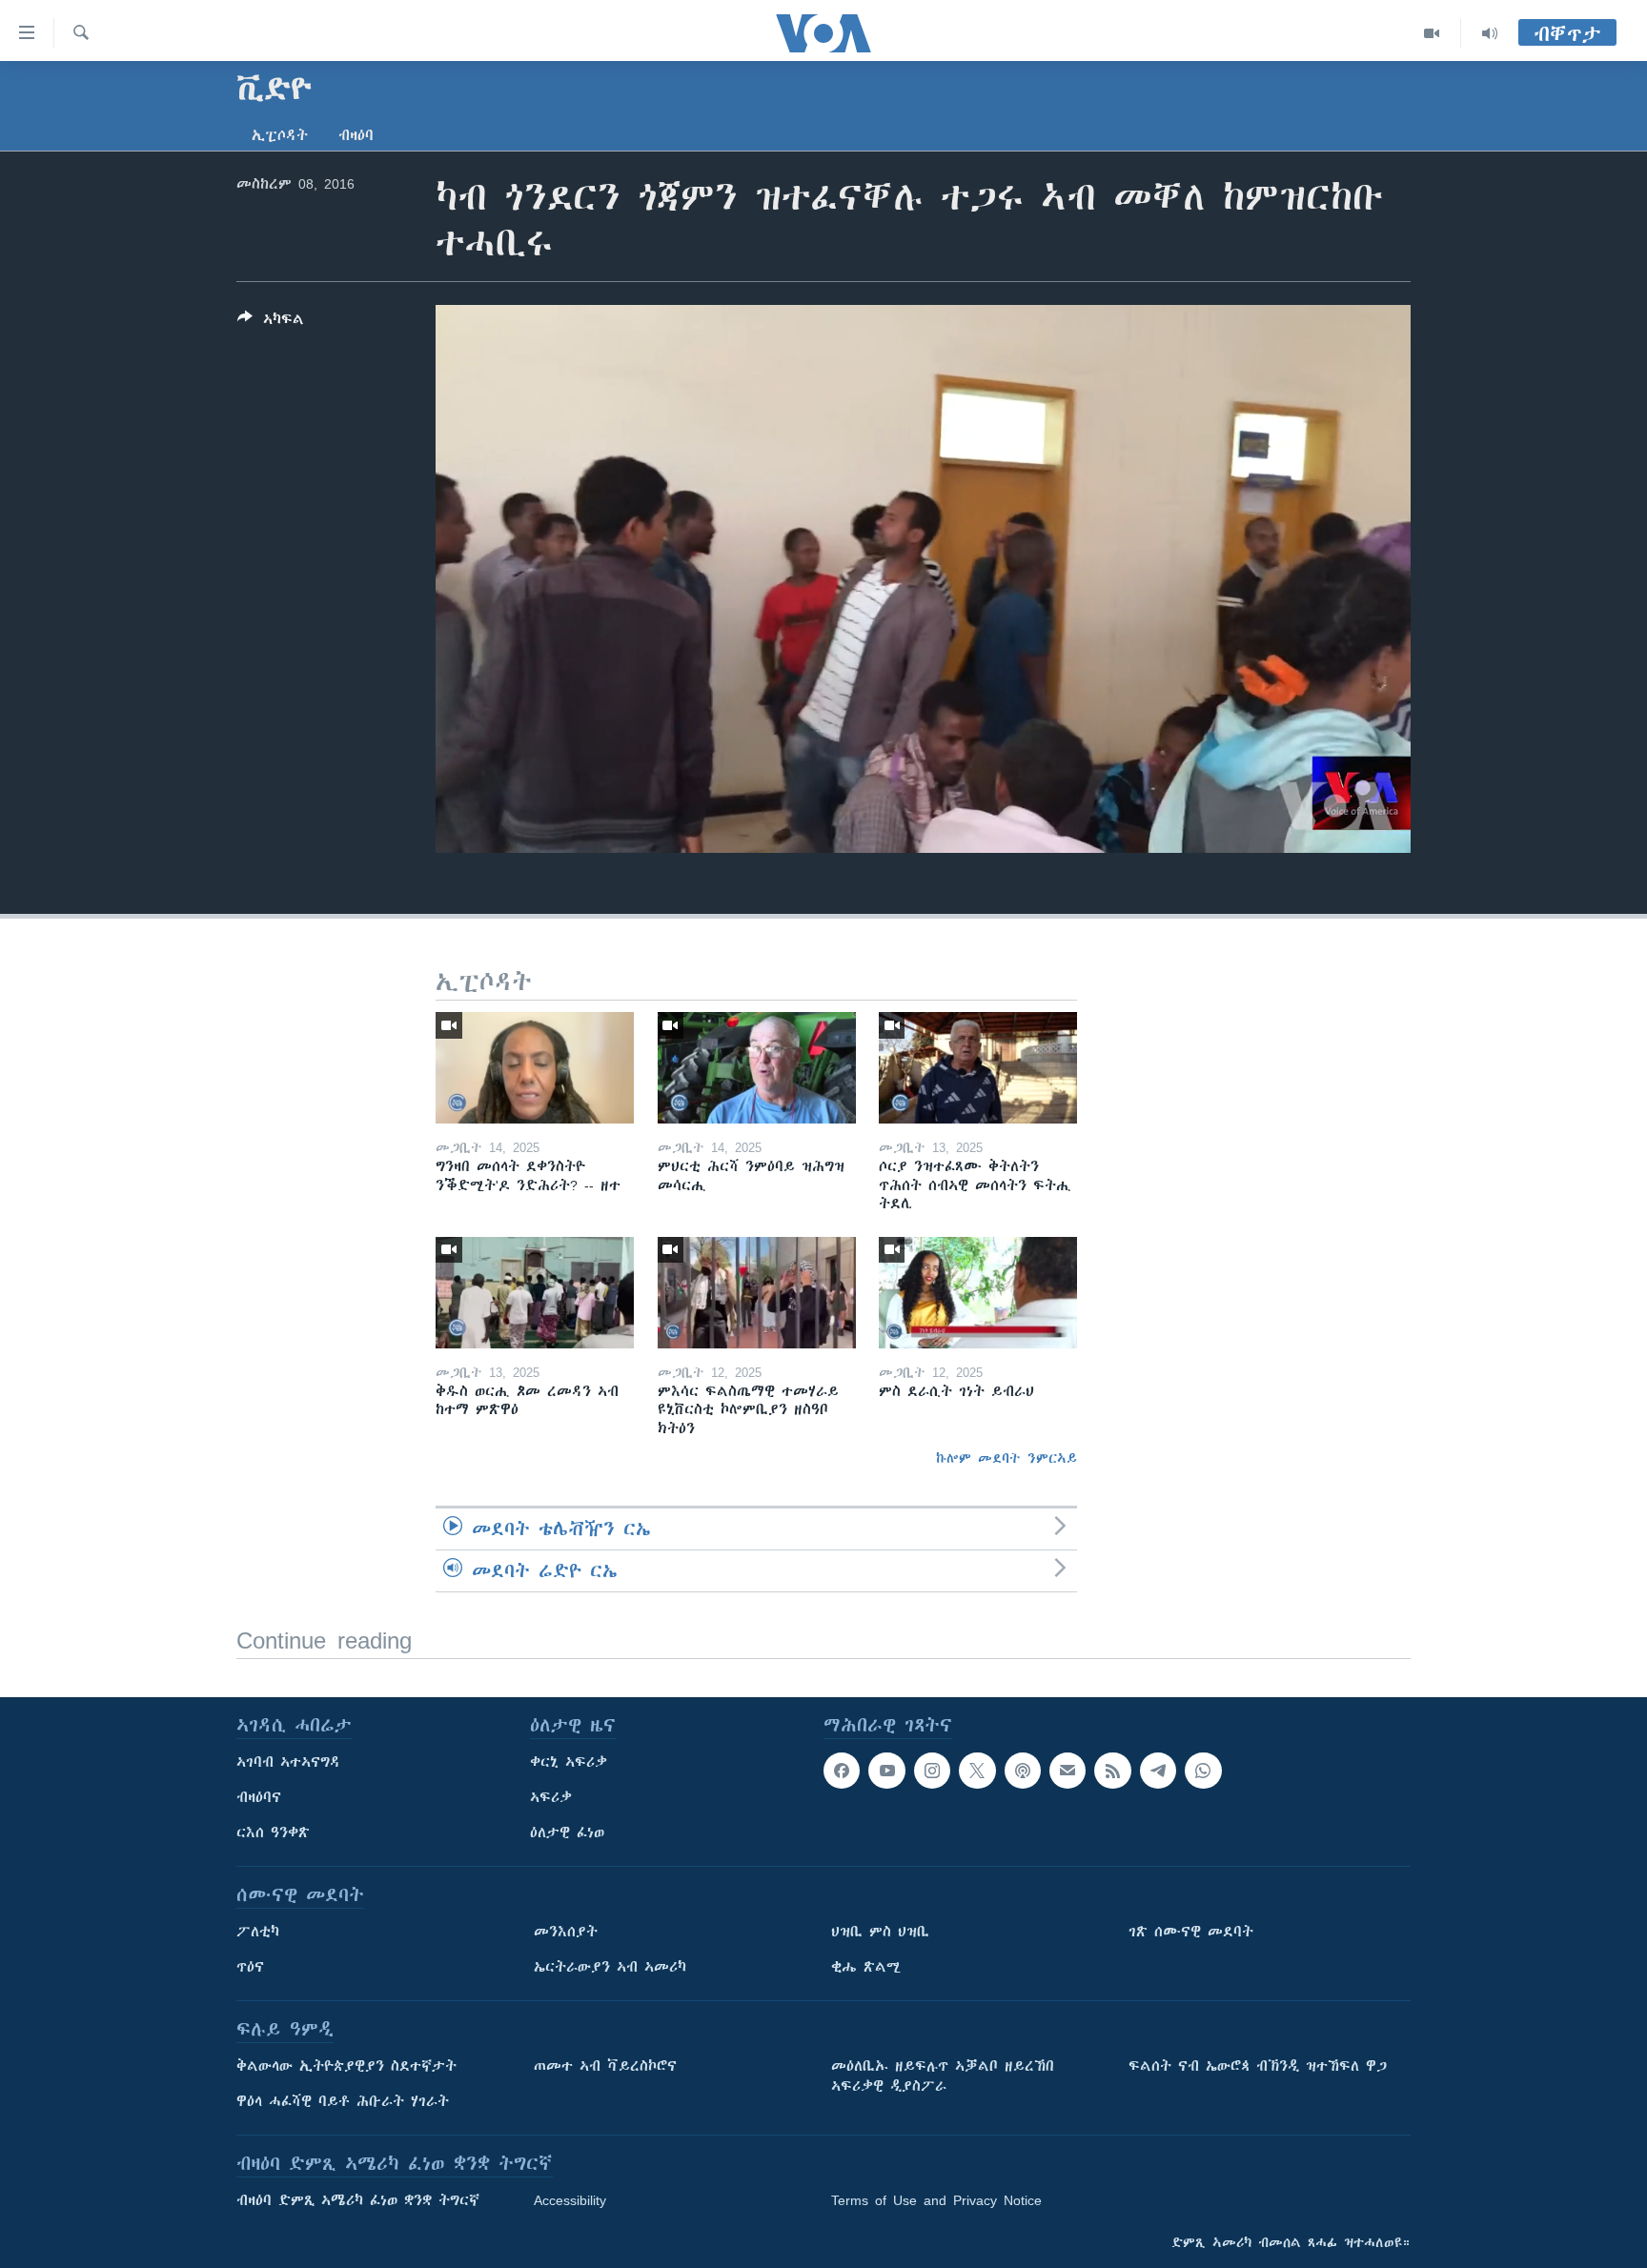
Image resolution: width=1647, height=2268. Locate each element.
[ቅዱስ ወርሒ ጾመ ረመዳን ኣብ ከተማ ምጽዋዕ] (535, 1293)
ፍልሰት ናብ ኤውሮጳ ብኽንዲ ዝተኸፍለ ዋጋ (1258, 2066)
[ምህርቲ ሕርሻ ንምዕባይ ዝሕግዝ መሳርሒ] (757, 1068)
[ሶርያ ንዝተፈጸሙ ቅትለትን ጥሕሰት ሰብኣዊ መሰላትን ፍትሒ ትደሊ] (978, 1068)
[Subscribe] (1067, 1771)
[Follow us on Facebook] (842, 1771)
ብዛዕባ (356, 135)
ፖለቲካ (258, 1932)
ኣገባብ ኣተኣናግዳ (288, 1762)
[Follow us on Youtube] (886, 1771)
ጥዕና (250, 1967)
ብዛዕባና (259, 1797)
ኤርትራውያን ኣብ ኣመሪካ (610, 1967)
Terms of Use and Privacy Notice (936, 2200)
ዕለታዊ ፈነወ (567, 1833)
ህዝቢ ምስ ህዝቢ (880, 1932)
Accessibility (570, 2200)
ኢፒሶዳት (280, 135)
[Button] (271, 323)
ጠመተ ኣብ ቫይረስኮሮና (605, 2066)
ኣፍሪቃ (551, 1797)
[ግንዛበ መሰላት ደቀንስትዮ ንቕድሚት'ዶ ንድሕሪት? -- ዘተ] (535, 1068)
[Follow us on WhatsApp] (1203, 1771)
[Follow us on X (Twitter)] (977, 1771)
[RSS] (1112, 1771)
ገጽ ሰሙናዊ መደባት (1191, 1932)
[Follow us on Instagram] (932, 1771)
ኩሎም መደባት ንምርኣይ (1006, 1458)
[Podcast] (1023, 1771)
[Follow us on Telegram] (1158, 1771)
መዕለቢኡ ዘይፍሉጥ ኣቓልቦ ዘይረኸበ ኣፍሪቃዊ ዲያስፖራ (943, 2076)
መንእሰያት (566, 1932)
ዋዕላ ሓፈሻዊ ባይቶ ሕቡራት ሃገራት (343, 2101)
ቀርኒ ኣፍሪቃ (569, 1762)
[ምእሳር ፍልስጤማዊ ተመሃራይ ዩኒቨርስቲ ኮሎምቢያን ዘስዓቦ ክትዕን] (757, 1293)
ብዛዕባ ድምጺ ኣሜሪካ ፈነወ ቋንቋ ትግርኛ (358, 2200)
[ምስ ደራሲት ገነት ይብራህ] (978, 1293)
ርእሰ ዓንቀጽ (273, 1833)
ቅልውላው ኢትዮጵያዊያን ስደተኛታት (346, 2066)
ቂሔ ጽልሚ (866, 1967)
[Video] (1432, 33)
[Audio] (1490, 33)
